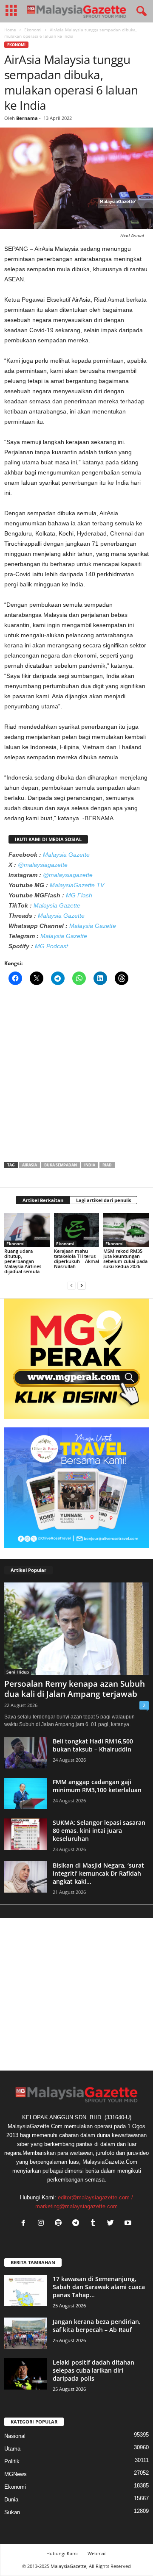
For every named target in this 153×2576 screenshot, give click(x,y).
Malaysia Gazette (66, 855)
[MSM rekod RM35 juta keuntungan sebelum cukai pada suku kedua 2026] (126, 1230)
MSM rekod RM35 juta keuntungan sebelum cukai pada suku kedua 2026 (125, 1259)
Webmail (97, 2553)
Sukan (12, 2512)
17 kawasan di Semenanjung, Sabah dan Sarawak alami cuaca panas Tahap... (99, 2287)
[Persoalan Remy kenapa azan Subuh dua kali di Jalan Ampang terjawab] (76, 1629)
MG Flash (79, 895)
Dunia (11, 2500)
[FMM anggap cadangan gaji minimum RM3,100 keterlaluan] (25, 1794)
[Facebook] (25, 2224)
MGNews (16, 2474)
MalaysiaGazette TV (77, 885)
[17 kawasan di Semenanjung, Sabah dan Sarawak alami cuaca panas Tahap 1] (25, 2291)
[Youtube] (129, 2224)
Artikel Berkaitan (43, 1200)
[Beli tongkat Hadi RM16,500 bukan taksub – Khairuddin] (25, 1753)
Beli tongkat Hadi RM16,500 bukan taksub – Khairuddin (93, 1745)
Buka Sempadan (61, 1165)
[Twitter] (112, 2224)
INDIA (90, 1165)
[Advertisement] (76, 1076)
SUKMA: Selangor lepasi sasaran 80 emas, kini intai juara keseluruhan (99, 1831)
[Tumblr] (95, 2224)
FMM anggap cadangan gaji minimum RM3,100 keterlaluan (97, 1786)
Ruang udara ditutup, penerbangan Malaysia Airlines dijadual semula (23, 1261)
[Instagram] (43, 2224)
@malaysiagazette (43, 865)
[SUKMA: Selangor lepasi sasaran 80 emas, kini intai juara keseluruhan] (25, 1834)
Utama (12, 2449)
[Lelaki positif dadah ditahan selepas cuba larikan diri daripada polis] (25, 2374)
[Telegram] (78, 2224)
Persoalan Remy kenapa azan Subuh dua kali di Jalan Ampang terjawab (75, 1689)
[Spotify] (60, 2224)
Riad (107, 1165)
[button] (140, 11)
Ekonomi (33, 30)
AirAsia (30, 1165)
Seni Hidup (18, 1672)
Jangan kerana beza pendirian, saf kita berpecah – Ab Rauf (97, 2326)
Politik (12, 2461)
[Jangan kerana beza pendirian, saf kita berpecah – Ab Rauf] (25, 2333)
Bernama (27, 118)
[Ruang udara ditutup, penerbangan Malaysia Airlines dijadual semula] (27, 1230)
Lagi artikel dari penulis (103, 1200)
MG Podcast (51, 946)
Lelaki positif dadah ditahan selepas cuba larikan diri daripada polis (93, 2370)
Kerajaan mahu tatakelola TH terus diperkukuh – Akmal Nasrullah (76, 1259)
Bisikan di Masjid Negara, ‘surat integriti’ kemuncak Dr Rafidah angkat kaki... (98, 1873)
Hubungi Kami (62, 2553)
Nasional (15, 2436)
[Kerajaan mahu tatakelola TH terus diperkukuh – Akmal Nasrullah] (77, 1230)
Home (10, 30)
